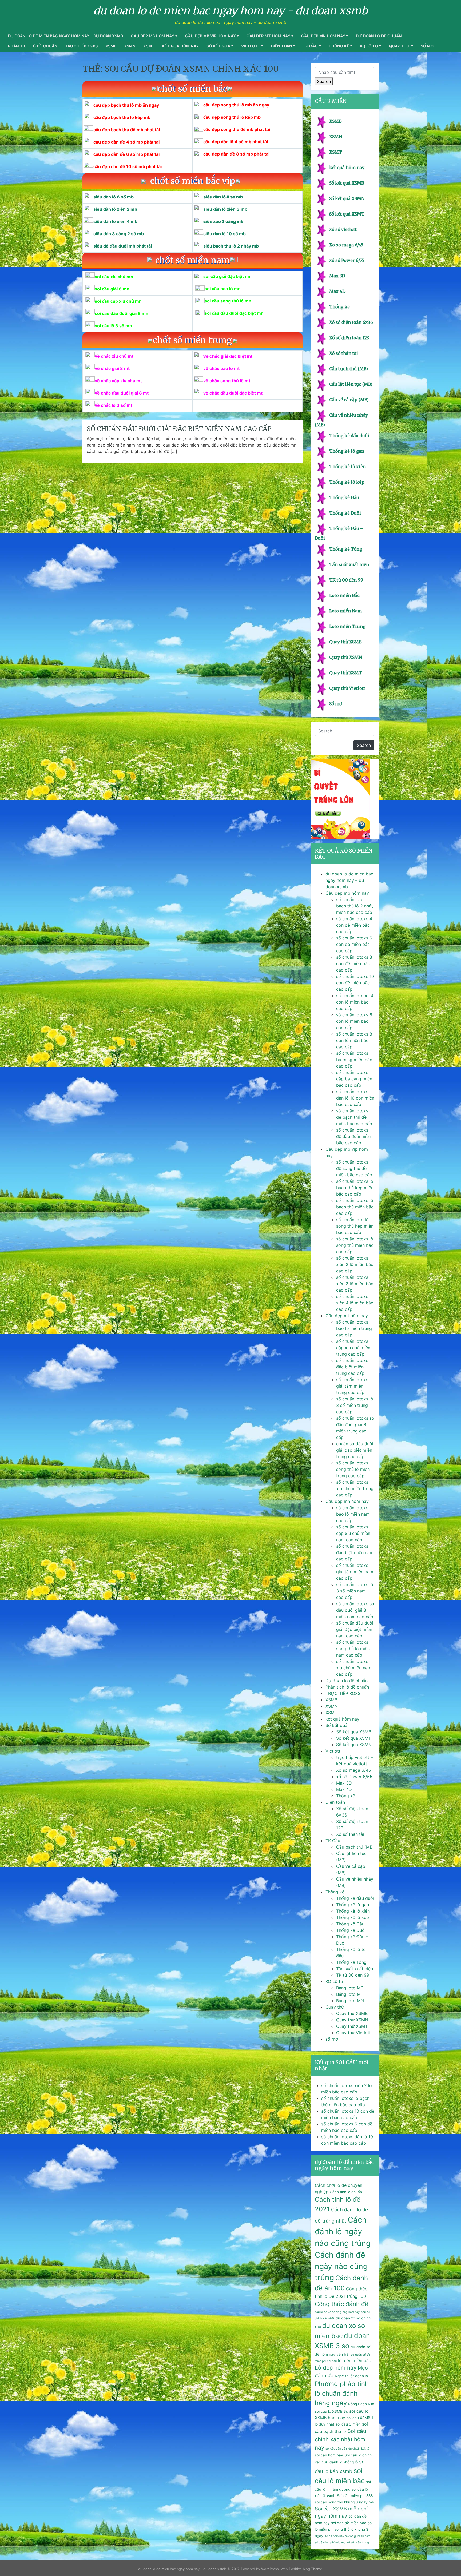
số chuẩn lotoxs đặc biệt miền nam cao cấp (355, 1552)
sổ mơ (427, 46)
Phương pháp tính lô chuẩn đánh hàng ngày (342, 2393)
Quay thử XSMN (346, 657)
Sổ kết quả (218, 46)
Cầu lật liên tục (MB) (351, 384)
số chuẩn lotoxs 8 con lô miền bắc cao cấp (354, 1040)
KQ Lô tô (369, 46)
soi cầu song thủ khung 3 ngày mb (345, 2502)
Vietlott (251, 46)
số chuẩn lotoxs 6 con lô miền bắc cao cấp (354, 1021)
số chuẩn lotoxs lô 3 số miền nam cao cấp (355, 1591)
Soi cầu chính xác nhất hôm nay (341, 2439)
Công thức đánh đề (342, 2304)
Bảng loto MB (350, 1988)
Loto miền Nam (345, 611)
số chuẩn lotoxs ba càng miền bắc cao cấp (354, 1060)
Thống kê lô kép (347, 482)
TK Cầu (310, 46)
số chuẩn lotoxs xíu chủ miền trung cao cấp (355, 1488)
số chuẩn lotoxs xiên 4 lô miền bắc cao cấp (355, 1303)
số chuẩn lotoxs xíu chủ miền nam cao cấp (354, 1668)
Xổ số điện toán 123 (349, 338)
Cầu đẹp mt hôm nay (268, 36)
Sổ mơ (335, 704)
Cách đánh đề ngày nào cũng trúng (341, 2266)
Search (324, 81)
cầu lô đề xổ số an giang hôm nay (337, 2312)
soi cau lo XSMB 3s (331, 2411)
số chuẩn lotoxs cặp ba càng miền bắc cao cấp (354, 1079)
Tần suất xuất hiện (349, 564)
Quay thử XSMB (345, 642)
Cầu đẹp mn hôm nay (323, 36)
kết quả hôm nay (180, 46)
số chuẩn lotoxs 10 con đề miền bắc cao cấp (355, 983)
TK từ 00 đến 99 (346, 580)
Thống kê (339, 46)
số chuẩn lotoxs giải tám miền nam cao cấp (355, 1572)
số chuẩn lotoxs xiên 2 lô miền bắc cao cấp (355, 1264)
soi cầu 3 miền (348, 2424)
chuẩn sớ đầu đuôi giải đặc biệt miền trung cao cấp (355, 1450)
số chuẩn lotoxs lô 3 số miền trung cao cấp (355, 1405)
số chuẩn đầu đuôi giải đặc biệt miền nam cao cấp (179, 429)
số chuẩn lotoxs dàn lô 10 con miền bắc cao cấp (355, 1098)
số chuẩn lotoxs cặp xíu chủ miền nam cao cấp (353, 1533)
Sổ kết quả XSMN (347, 198)
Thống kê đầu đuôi (349, 436)
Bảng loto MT (350, 1994)
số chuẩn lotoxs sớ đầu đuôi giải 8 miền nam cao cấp (355, 1610)
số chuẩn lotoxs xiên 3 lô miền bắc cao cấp (355, 1284)
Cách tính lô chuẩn (346, 2192)
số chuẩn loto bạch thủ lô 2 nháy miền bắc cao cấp (355, 906)
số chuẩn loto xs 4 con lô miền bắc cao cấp (355, 1002)
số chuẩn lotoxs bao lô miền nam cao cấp (353, 1514)
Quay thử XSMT (346, 673)
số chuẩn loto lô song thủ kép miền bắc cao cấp (355, 1226)
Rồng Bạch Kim (361, 2404)
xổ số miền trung (358, 2543)
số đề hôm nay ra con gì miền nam (347, 2536)
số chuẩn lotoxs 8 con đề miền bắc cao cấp (354, 963)
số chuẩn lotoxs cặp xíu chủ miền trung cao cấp (353, 1348)
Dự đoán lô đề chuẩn (379, 36)
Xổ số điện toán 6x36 (351, 322)
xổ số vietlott (343, 229)
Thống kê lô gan (347, 451)
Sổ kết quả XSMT (347, 214)
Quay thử (400, 46)
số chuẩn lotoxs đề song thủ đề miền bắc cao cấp (354, 1168)
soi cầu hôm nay (329, 2455)
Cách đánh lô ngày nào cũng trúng (343, 2231)
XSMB (111, 46)
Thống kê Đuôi (345, 513)
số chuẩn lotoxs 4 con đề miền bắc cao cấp (354, 925)
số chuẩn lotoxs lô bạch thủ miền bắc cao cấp (355, 1207)
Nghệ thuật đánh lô (351, 2376)
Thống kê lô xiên (347, 467)
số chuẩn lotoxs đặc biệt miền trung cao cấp (352, 1367)
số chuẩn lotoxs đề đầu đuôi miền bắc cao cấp (354, 1136)
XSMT (149, 46)
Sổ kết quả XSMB (347, 183)
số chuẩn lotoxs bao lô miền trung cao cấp (354, 1328)
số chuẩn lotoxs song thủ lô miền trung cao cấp (353, 1469)
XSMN (130, 46)
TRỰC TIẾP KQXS (81, 46)
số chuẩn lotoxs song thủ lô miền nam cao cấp (353, 1649)
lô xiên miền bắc (355, 2360)
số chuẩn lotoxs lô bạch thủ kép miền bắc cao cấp (355, 1188)
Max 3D (337, 276)
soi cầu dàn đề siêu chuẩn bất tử (347, 2449)
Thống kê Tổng (346, 549)
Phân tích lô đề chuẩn (33, 46)
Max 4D (337, 291)
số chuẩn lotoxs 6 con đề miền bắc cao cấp (354, 944)
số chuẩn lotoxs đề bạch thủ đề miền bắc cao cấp (354, 1117)
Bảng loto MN (350, 2001)
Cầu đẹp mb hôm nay (152, 36)
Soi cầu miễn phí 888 (355, 2496)
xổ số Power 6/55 (347, 260)
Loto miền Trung (347, 626)
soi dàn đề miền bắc (349, 2523)
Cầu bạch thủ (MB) (349, 369)
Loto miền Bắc (344, 595)
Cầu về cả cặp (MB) (349, 400)
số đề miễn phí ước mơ (330, 2543)
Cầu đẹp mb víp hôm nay (210, 36)
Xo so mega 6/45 (346, 245)
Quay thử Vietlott (347, 688)
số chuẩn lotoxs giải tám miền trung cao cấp (352, 1386)
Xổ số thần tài (344, 353)
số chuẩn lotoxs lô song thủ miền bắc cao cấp (355, 1245)
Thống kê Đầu (344, 497)
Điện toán (282, 46)
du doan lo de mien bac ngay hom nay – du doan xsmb (65, 36)
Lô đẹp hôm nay (336, 2368)
